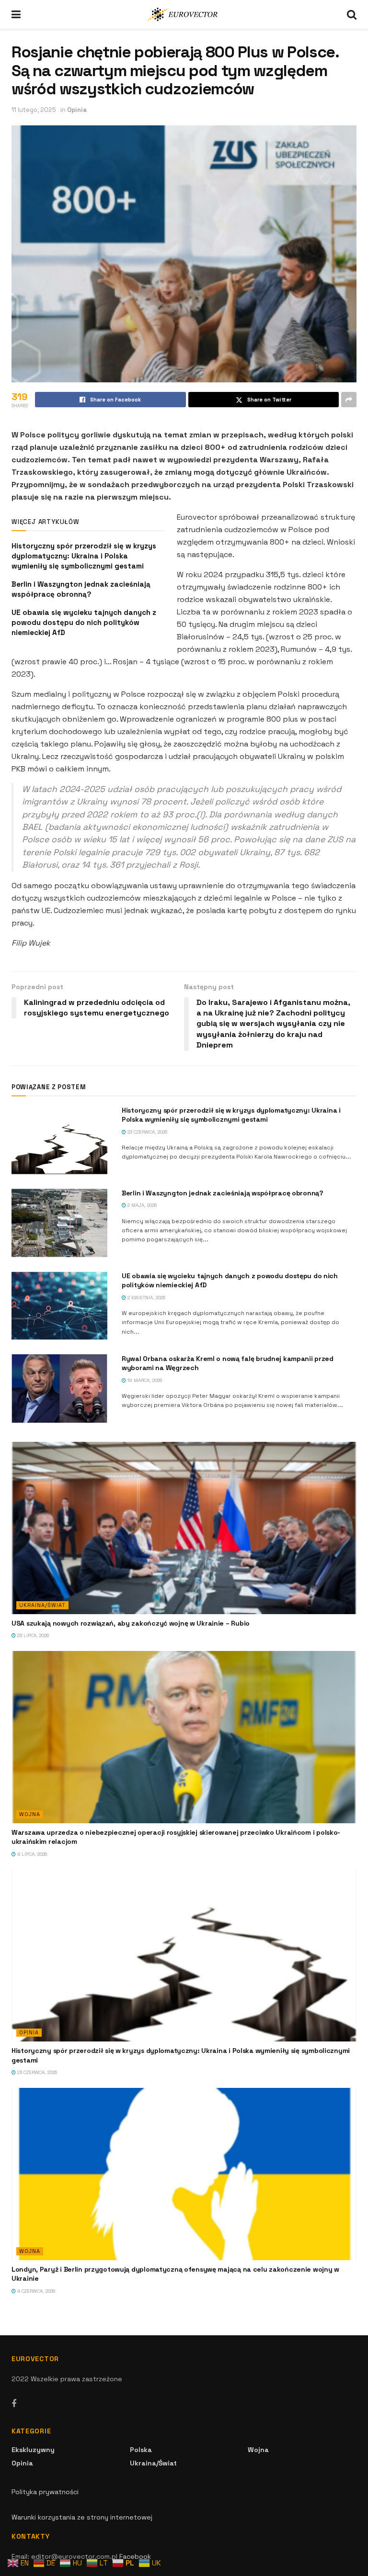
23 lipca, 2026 (32, 1635)
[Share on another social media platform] (349, 400)
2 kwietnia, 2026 (146, 1298)
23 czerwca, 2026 (147, 1132)
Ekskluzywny (33, 2450)
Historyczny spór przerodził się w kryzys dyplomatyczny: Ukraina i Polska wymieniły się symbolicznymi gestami (84, 556)
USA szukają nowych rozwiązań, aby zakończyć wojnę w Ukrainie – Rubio (131, 1623)
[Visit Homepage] (184, 14)
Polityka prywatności (45, 2492)
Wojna (30, 1814)
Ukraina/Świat (42, 1605)
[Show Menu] (16, 14)
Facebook (135, 2556)
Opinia (77, 110)
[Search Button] (352, 14)
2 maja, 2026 (141, 1205)
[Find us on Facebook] (14, 2404)
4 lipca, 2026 (31, 1854)
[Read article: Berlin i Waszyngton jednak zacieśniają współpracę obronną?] (59, 1223)
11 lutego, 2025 (34, 110)
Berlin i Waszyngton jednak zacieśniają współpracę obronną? (223, 1193)
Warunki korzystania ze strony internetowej (82, 2517)
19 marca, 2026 (144, 1380)
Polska (141, 2450)
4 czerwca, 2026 (35, 2291)
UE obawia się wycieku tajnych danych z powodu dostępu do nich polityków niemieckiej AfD (84, 622)
